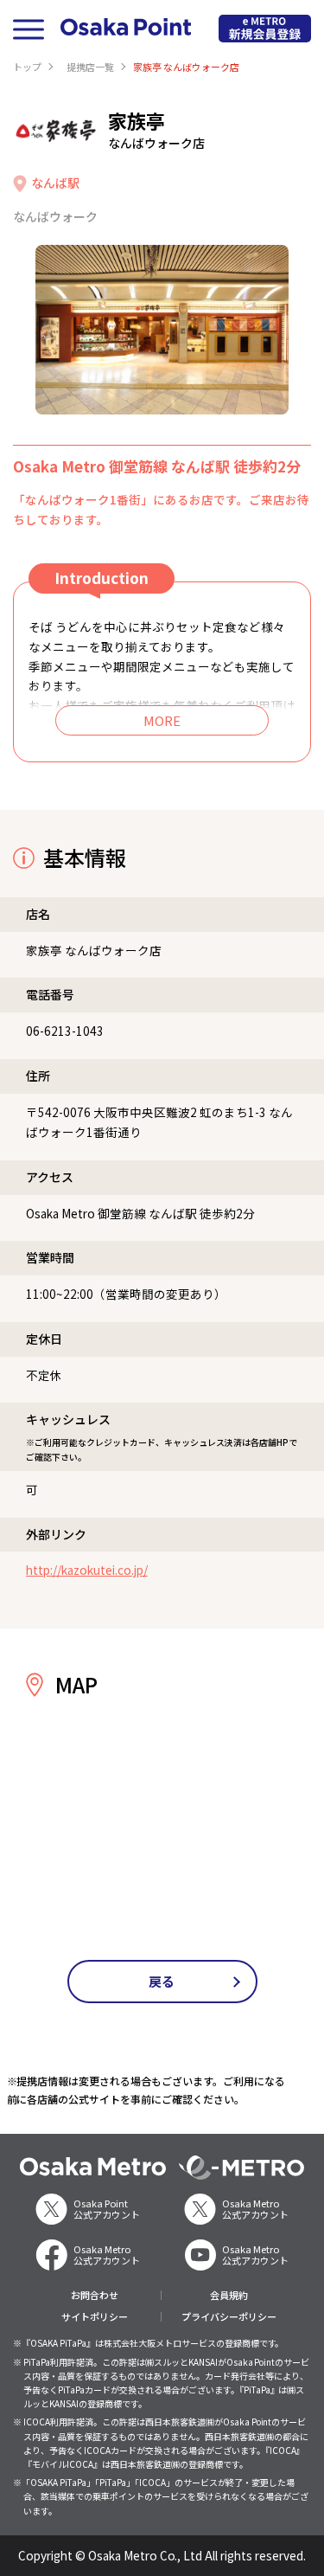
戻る (162, 1981)
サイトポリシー (95, 2317)
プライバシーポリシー (229, 2317)
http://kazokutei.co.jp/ (87, 1570)
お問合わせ (95, 2295)
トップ (27, 67)
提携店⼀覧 (90, 67)
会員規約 (229, 2295)
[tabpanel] (162, 330)
